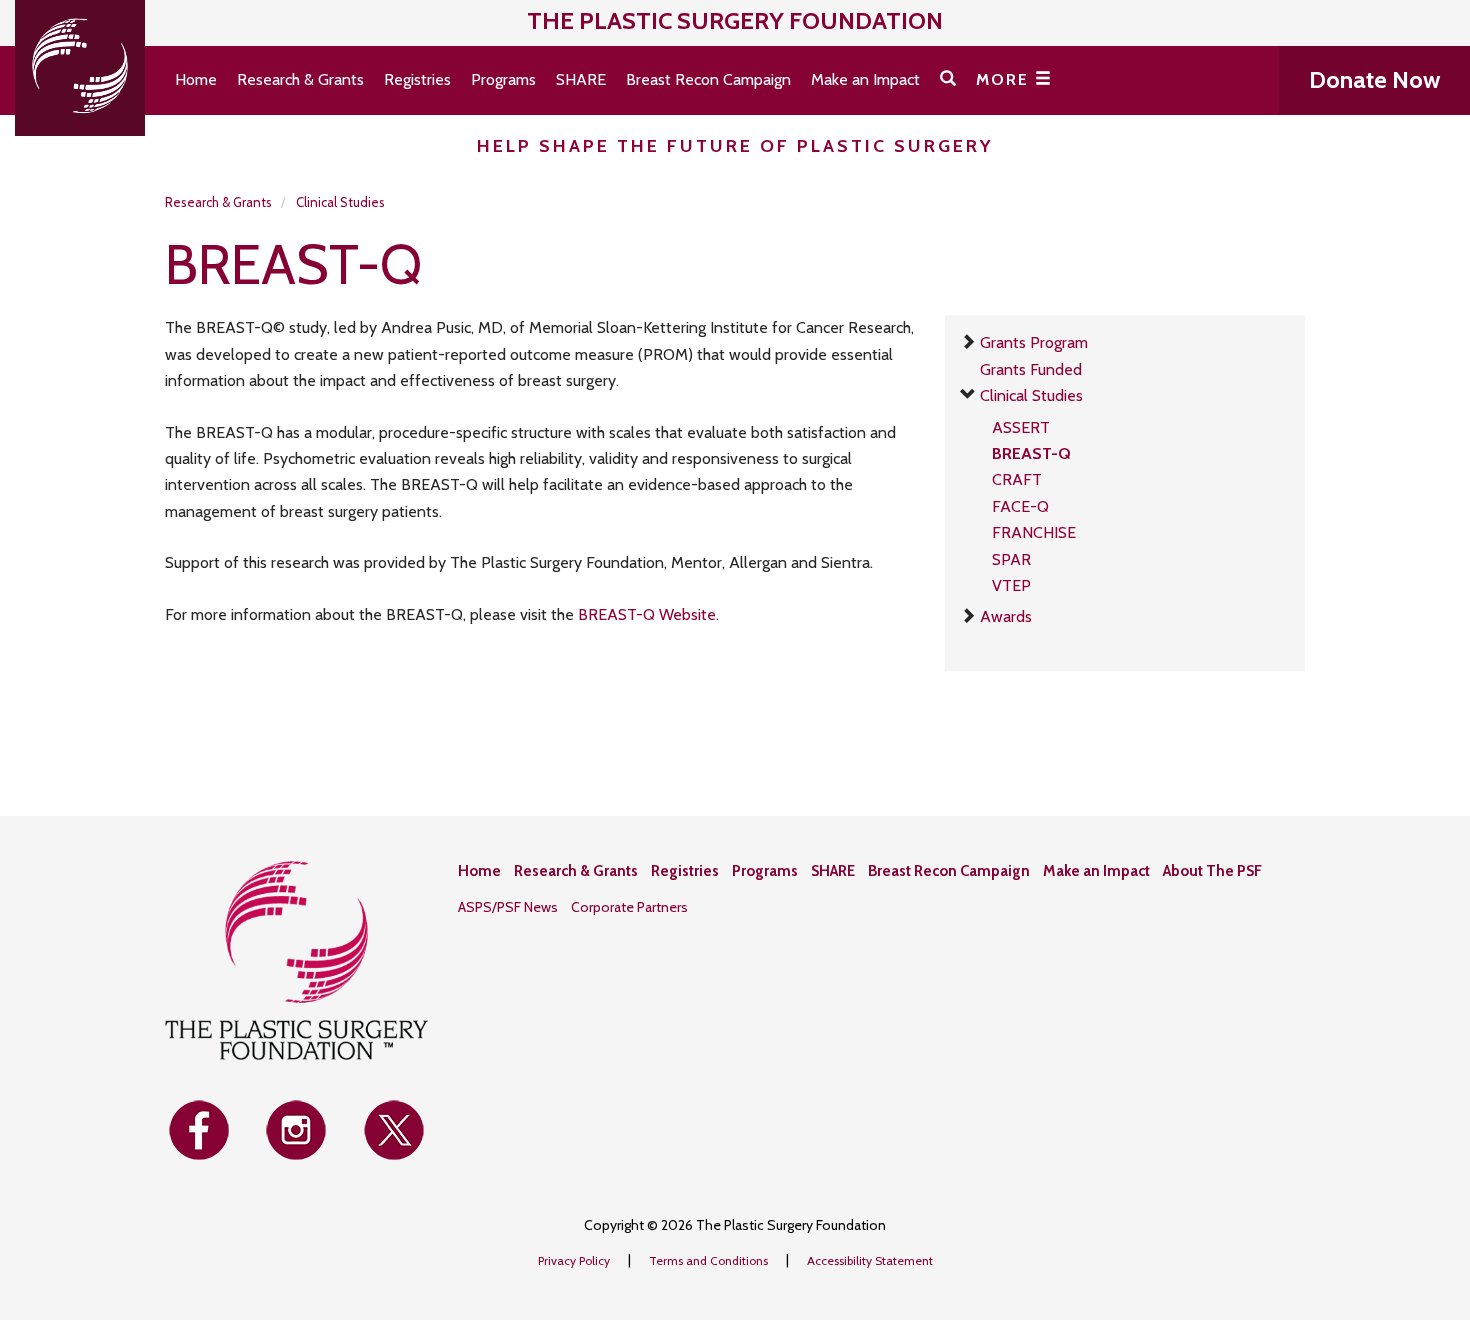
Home (196, 79)
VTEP (1011, 585)
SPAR (1011, 559)
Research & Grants (300, 79)
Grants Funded (1031, 369)
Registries (417, 79)
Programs (503, 79)
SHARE (581, 79)
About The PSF (1212, 871)
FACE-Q (1020, 506)
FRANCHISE (1034, 532)
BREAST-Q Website (647, 614)
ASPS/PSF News (508, 907)
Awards (1006, 616)
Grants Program (1034, 342)
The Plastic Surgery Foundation (735, 20)
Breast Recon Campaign (708, 79)
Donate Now (1374, 79)
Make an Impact (865, 79)
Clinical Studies (340, 202)
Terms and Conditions (710, 1260)
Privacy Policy (575, 1260)
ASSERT (1021, 427)
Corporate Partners (629, 907)
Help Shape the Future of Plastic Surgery (735, 146)
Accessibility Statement (870, 1260)
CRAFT (1017, 479)
